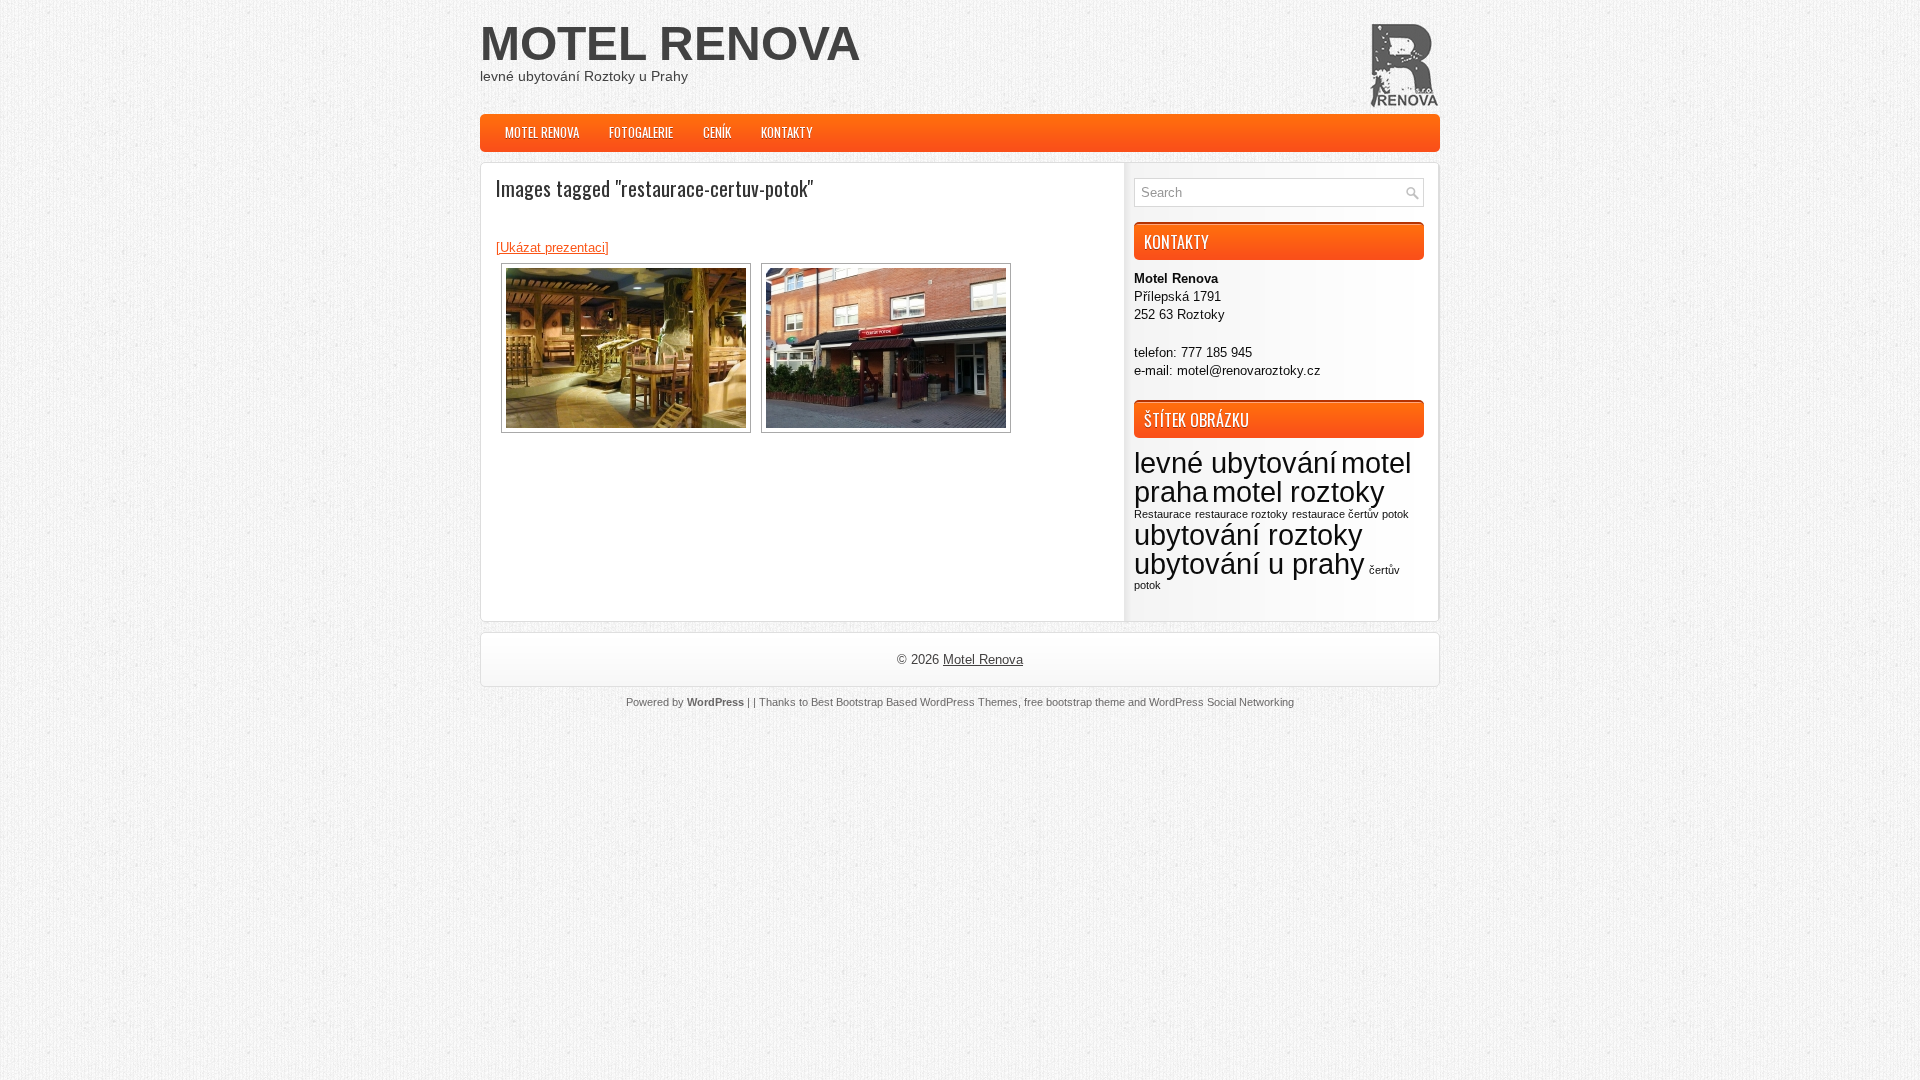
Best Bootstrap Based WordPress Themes (914, 702)
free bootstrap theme (1074, 702)
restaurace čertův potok (1350, 514)
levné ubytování (1235, 462)
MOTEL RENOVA (670, 43)
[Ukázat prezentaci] (552, 247)
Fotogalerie (641, 132)
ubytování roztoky (1248, 534)
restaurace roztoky (1241, 514)
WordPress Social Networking (1221, 702)
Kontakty (787, 132)
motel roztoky (1298, 491)
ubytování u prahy (1249, 563)
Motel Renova (542, 132)
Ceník (717, 132)
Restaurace (1162, 514)
